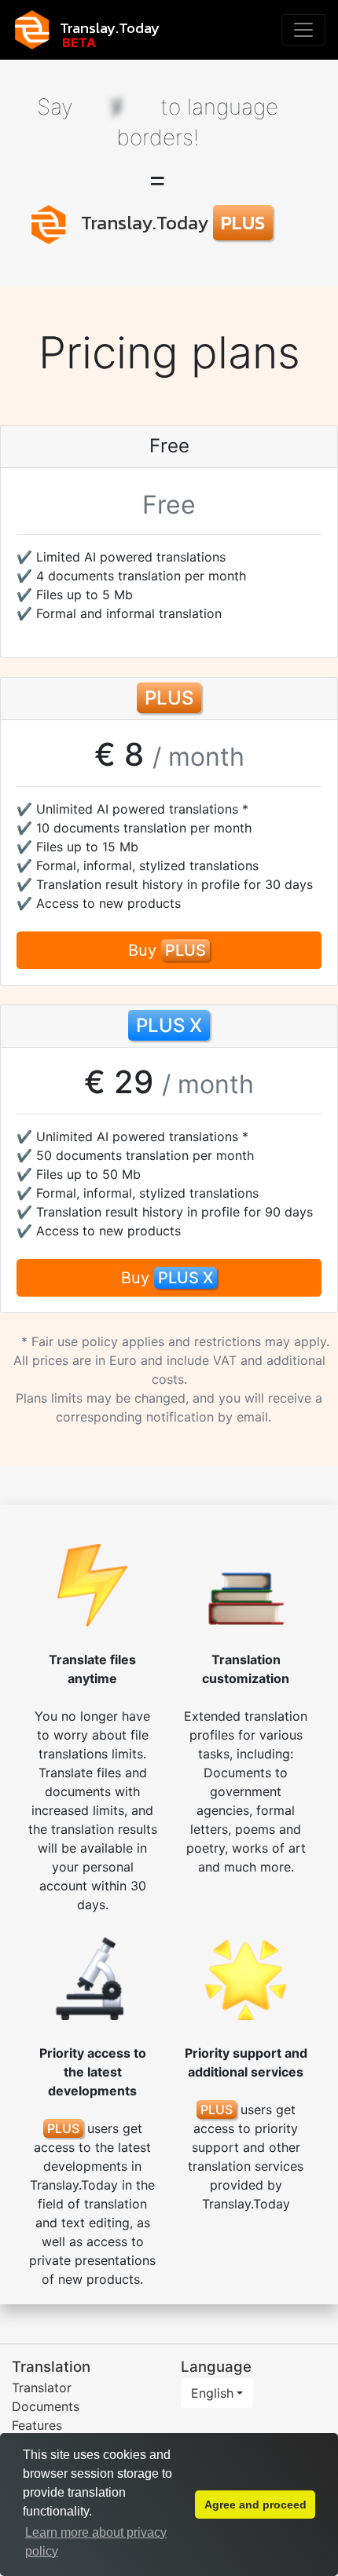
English (212, 2393)
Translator (42, 2388)
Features (37, 2425)
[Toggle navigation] (303, 30)
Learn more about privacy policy (96, 2542)
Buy (167, 950)
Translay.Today (110, 27)
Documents (46, 2406)
